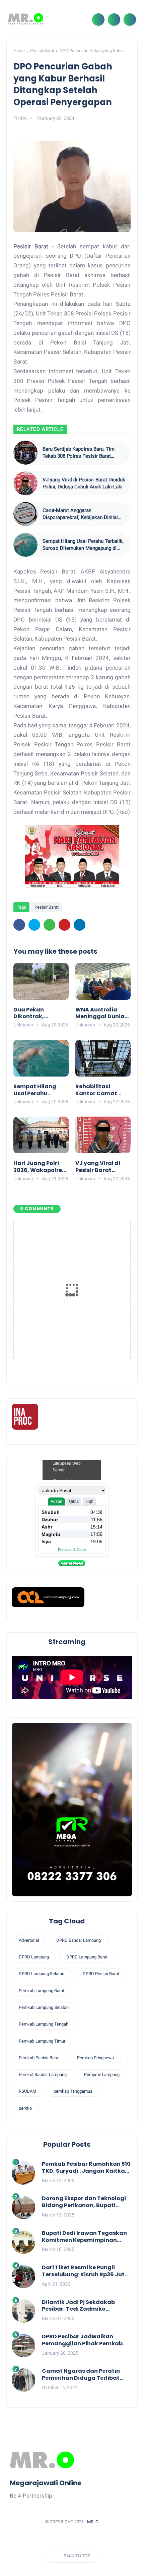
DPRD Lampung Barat (87, 1957)
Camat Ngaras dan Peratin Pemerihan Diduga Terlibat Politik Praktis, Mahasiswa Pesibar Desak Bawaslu (81, 2375)
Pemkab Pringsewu (95, 2058)
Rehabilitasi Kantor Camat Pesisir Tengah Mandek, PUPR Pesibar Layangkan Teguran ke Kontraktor (96, 1090)
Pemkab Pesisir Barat (39, 2058)
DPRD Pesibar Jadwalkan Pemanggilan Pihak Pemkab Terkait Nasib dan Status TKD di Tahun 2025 (84, 2340)
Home (19, 51)
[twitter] (34, 925)
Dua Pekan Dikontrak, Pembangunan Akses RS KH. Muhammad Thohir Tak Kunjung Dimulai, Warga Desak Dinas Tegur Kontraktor (38, 1013)
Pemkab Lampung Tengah (44, 2024)
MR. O (93, 2522)
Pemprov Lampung (102, 2074)
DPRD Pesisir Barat (101, 1974)
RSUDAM (27, 2091)
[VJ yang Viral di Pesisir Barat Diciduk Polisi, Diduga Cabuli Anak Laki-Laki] (25, 483)
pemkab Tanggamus (73, 2091)
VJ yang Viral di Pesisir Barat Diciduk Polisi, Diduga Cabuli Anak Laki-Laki (84, 483)
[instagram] (91, 2538)
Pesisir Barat (42, 51)
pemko (25, 2108)
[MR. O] (26, 19)
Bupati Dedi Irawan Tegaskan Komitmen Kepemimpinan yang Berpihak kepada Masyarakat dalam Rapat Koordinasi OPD (84, 2237)
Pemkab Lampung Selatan (44, 2007)
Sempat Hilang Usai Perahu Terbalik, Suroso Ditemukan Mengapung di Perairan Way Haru (83, 545)
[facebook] (19, 925)
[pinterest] (64, 925)
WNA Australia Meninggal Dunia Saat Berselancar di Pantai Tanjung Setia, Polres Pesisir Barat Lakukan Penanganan (103, 1013)
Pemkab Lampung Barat (42, 1991)
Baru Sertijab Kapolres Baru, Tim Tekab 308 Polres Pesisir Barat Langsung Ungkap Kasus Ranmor (79, 453)
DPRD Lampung (34, 1957)
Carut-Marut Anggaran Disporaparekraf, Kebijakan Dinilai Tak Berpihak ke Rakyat (80, 514)
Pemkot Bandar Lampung (43, 2074)
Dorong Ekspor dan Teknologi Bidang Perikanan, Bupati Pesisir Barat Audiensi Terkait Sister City (84, 2202)
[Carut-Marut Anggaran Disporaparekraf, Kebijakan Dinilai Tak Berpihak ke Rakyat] (25, 514)
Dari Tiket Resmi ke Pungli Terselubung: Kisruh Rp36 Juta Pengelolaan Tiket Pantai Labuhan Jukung (85, 2271)
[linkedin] (80, 925)
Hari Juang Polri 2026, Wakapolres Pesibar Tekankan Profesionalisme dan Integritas (39, 1167)
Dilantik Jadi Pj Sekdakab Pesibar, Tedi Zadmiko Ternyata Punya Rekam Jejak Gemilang (84, 2306)
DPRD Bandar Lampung (79, 1940)
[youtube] (104, 2538)
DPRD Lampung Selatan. (42, 1974)
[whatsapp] (49, 925)
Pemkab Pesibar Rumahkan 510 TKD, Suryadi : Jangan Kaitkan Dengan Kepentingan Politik (86, 2168)
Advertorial (29, 1940)
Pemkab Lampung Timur (42, 2041)
